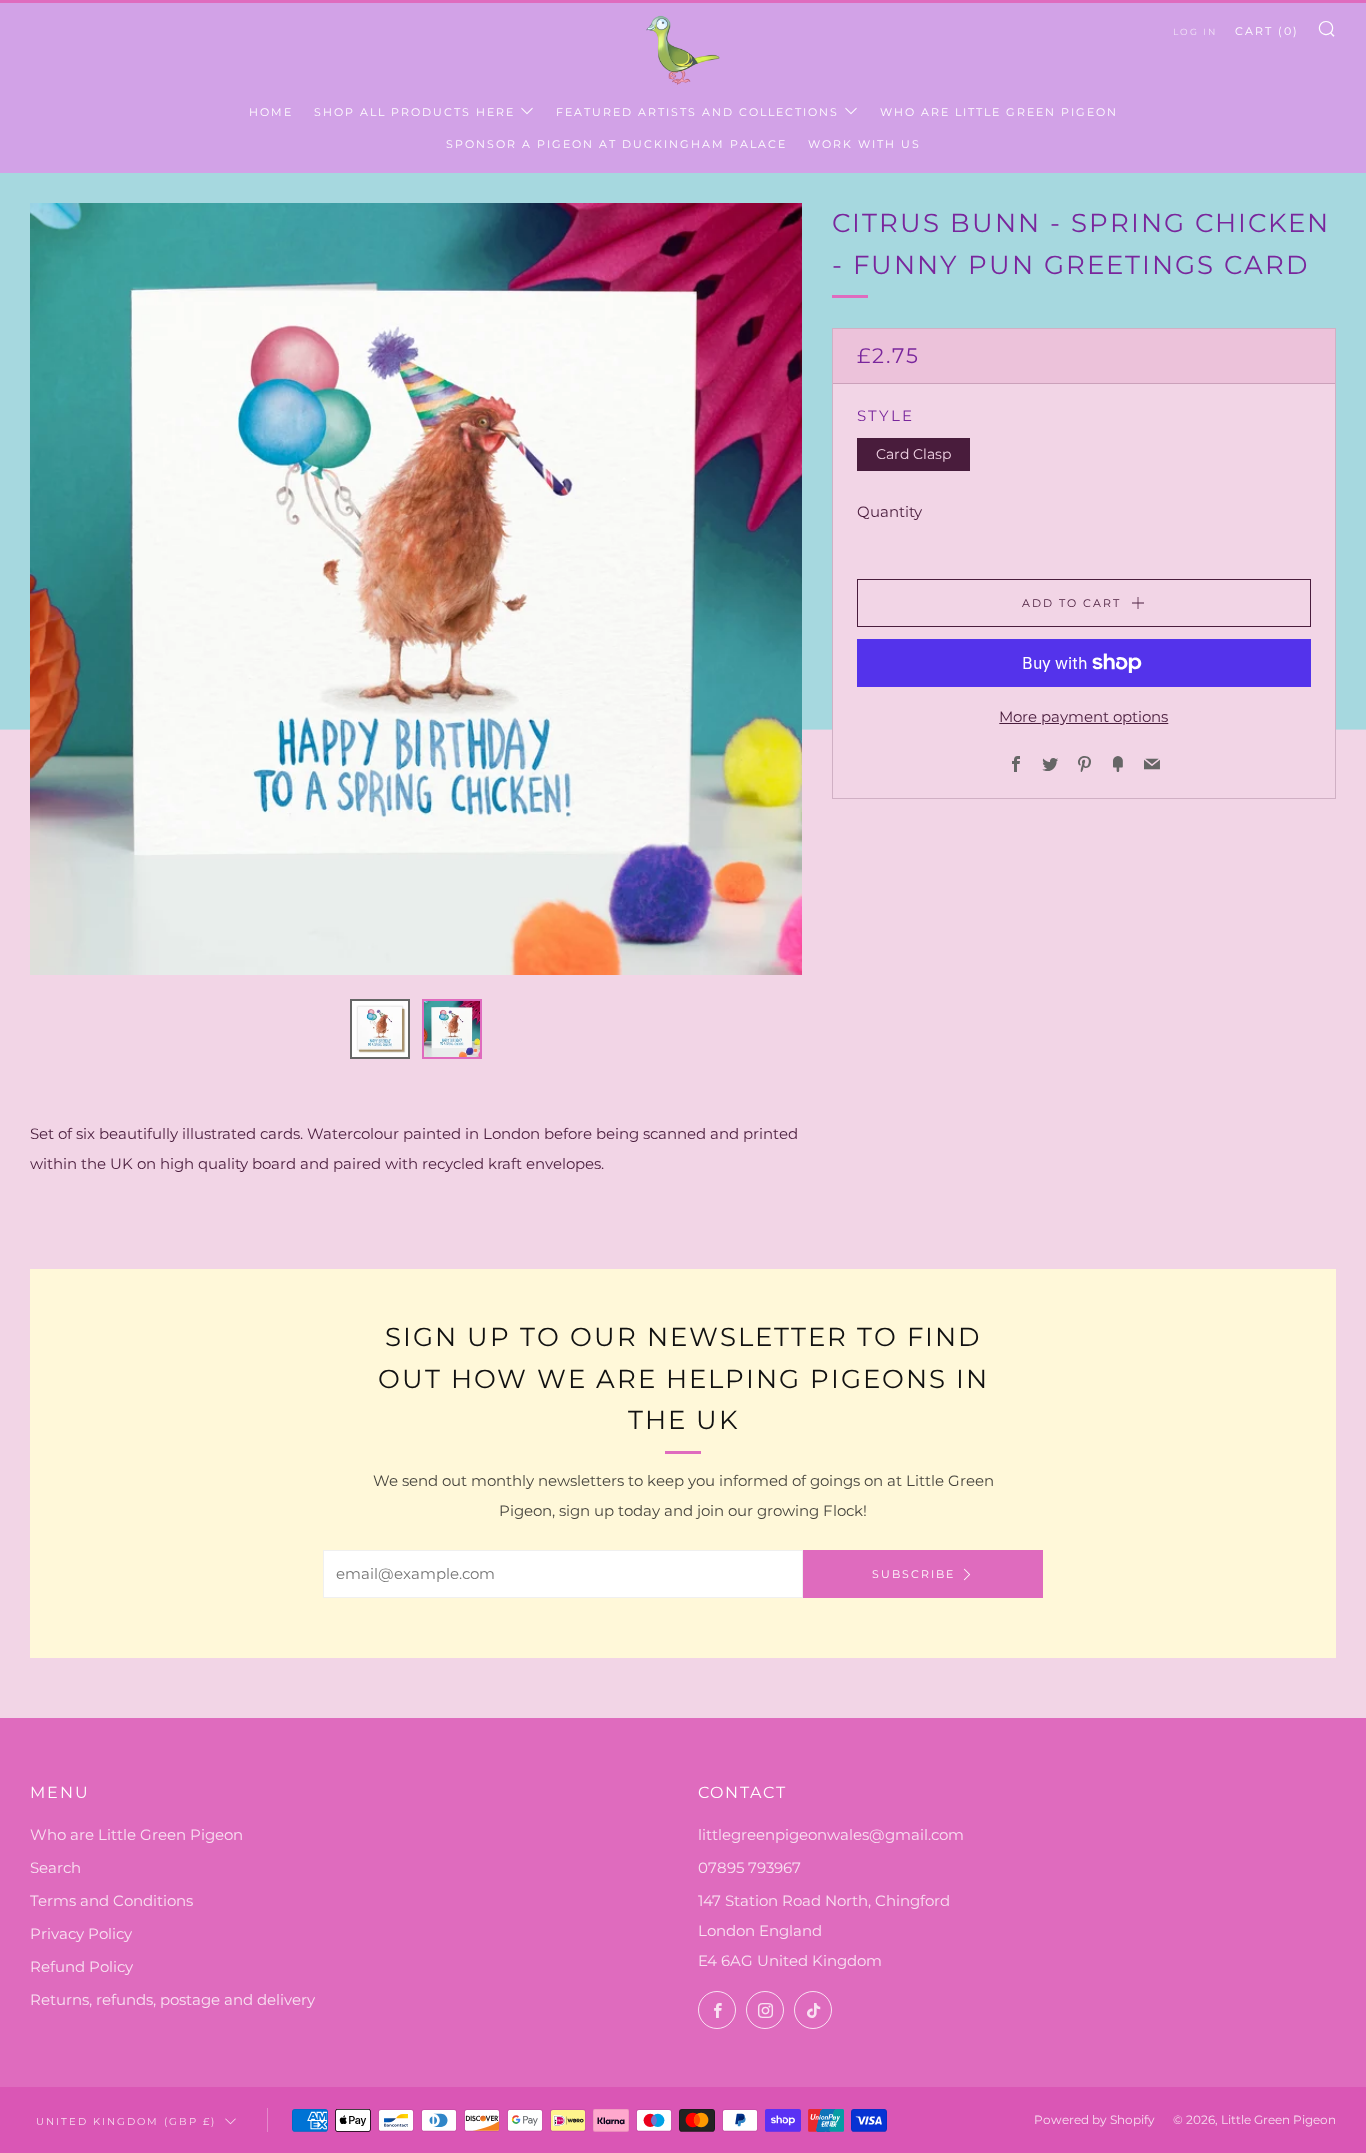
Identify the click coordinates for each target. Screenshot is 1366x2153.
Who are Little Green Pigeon (999, 112)
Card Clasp (913, 454)
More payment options (1083, 716)
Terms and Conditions (111, 1900)
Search (55, 1867)
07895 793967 (749, 1867)
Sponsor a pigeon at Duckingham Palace (616, 144)
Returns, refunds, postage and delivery (172, 1999)
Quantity (889, 511)
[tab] (380, 1029)
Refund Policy (81, 1966)
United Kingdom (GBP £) (126, 2121)
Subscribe (913, 1574)
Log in (1195, 31)
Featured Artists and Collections (697, 112)
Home (271, 112)
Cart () (1267, 31)
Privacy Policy (81, 1933)
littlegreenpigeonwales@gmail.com (831, 1834)
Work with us (864, 144)
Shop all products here (414, 112)
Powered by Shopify (1094, 2119)
